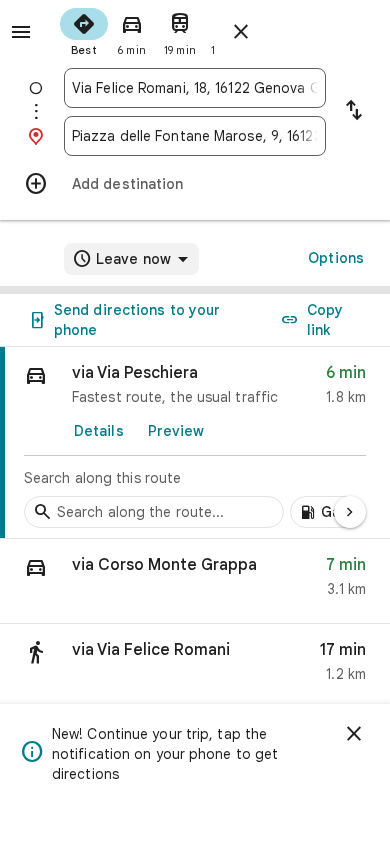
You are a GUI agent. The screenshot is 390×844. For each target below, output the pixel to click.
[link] (195, 443)
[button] (195, 581)
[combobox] (195, 88)
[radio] (84, 30)
